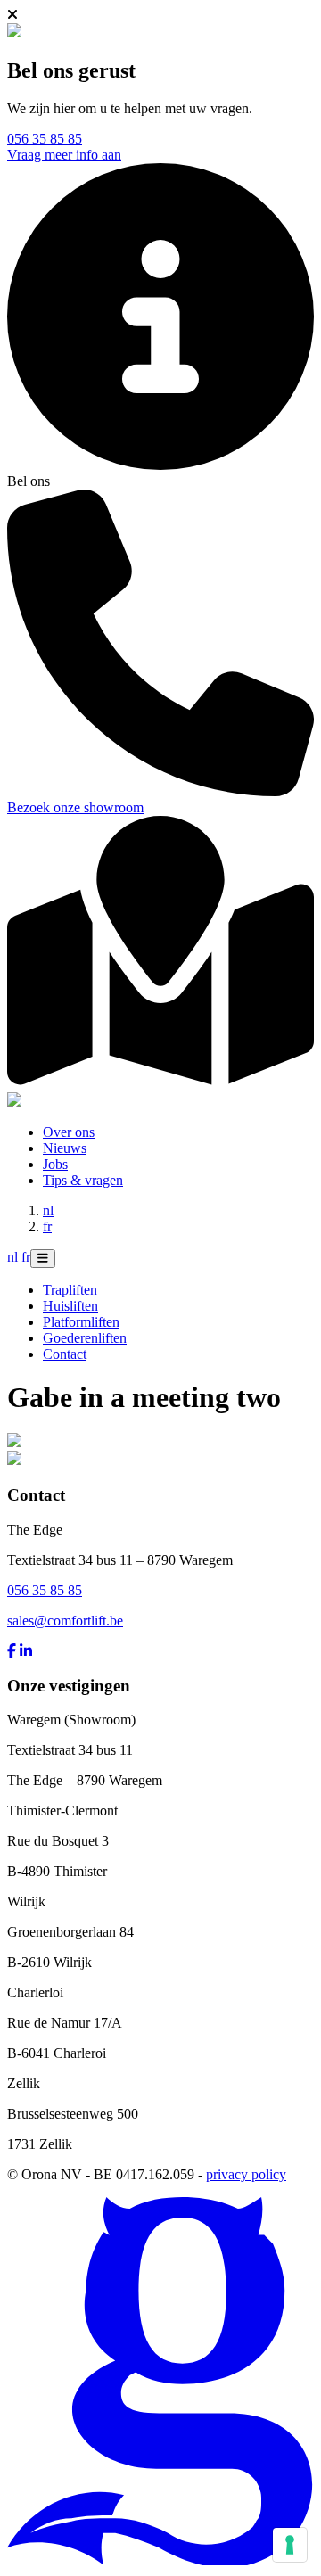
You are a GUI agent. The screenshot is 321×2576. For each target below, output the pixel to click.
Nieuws (65, 1148)
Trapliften (70, 1290)
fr (47, 1226)
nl (48, 1210)
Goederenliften (85, 1338)
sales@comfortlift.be (65, 1621)
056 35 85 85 (45, 139)
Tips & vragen (83, 1180)
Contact (65, 1354)
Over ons (69, 1132)
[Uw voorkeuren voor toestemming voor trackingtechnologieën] (290, 2545)
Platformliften (81, 1322)
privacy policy (246, 2174)
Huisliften (70, 1306)
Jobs (55, 1164)
